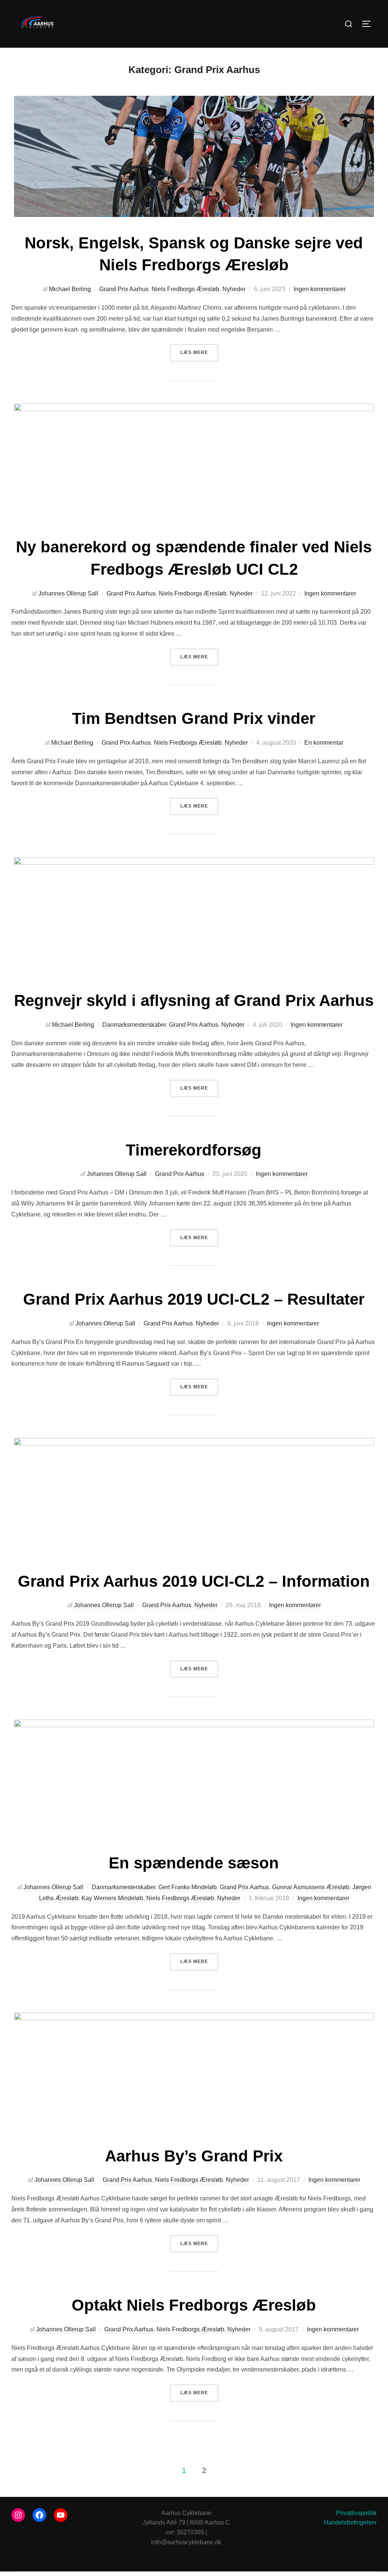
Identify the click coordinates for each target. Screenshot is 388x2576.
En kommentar (324, 743)
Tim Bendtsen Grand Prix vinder (194, 718)
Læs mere (199, 352)
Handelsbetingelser (350, 2522)
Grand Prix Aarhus (124, 289)
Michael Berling (70, 289)
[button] (372, 11)
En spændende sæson (194, 1863)
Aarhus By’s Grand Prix (194, 2156)
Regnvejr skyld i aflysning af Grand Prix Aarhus (194, 1000)
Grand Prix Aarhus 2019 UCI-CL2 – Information (194, 1581)
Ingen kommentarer (320, 289)
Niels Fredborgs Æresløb (185, 289)
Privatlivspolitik (356, 2513)
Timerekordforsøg (194, 1150)
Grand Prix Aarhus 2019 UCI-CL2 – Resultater (194, 1299)
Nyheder (234, 289)
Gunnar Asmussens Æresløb (311, 1887)
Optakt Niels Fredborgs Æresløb (194, 2305)
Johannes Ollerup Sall (68, 593)
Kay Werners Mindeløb (112, 1898)
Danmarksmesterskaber (134, 1025)
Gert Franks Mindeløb (188, 1887)
